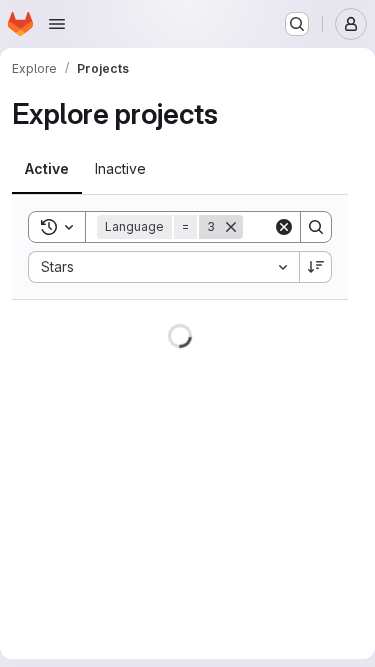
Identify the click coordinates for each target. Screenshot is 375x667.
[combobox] (163, 267)
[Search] (316, 227)
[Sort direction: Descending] (316, 267)
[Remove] (231, 227)
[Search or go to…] (297, 24)
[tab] (47, 169)
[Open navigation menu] (57, 24)
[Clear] (284, 227)
